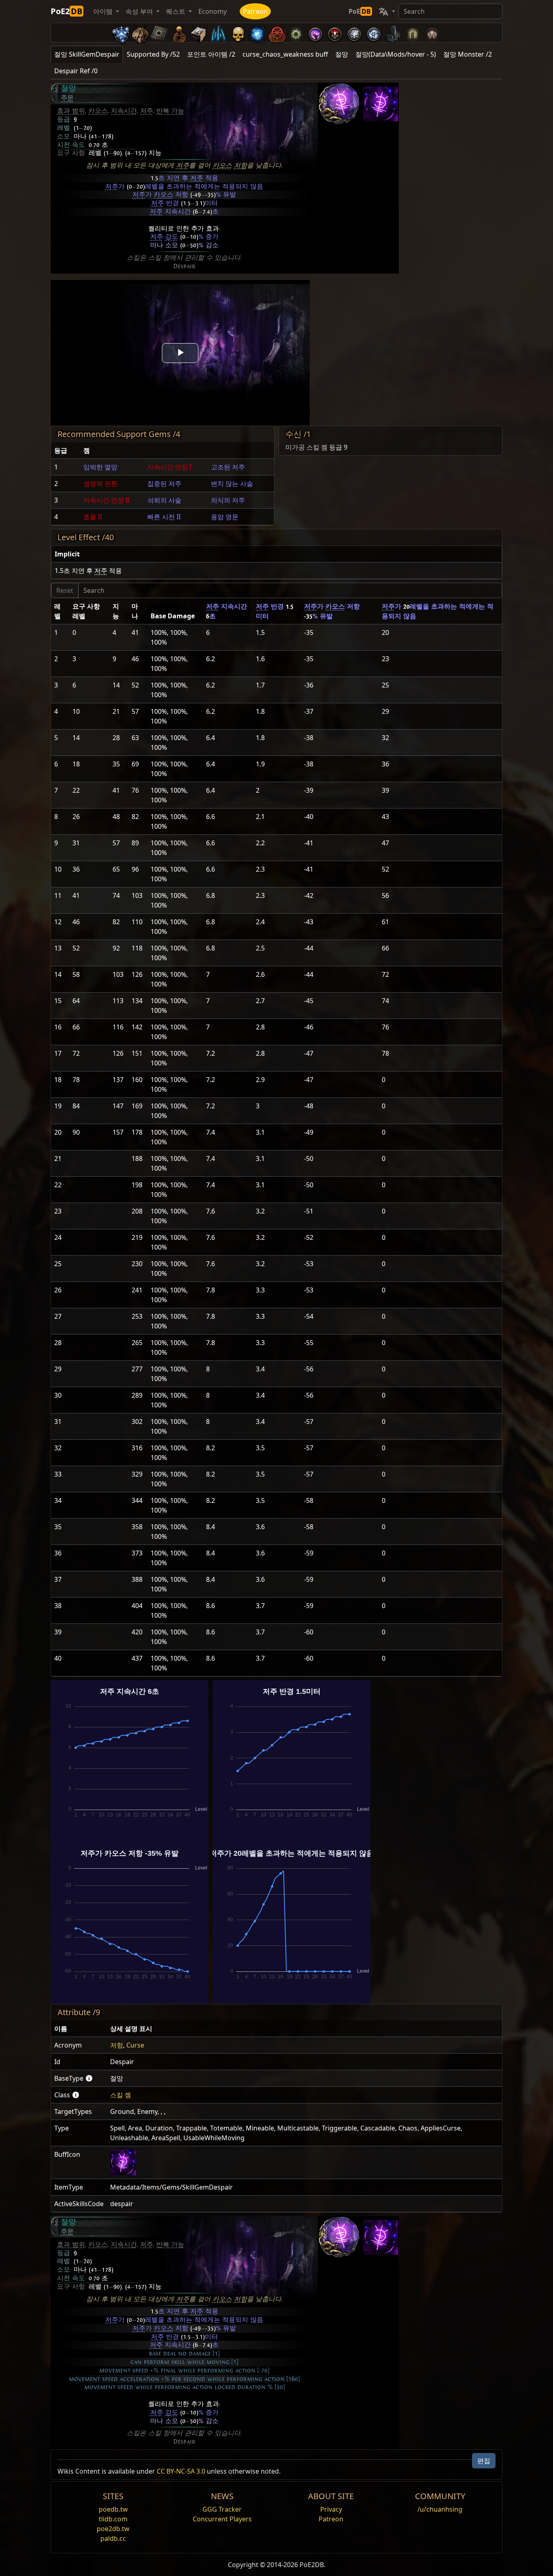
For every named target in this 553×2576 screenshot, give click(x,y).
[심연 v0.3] (296, 33)
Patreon (255, 11)
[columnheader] (66, 451)
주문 (67, 98)
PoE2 (66, 11)
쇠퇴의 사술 (164, 500)
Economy (213, 11)
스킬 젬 (121, 2095)
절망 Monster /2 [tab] (468, 54)
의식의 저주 (228, 500)
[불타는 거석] (393, 33)
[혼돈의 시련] (432, 33)
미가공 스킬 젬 (306, 447)
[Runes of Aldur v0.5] (121, 33)
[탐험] (374, 33)
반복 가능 (170, 111)
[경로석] (160, 33)
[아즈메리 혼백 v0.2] (257, 33)
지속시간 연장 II (106, 500)
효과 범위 (71, 111)
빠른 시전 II (164, 517)
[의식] (335, 33)
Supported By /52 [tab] (153, 54)
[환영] (354, 33)
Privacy (331, 2509)
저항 (240, 166)
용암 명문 (225, 517)
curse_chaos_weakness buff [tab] (285, 54)
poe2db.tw (113, 2529)
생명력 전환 (100, 484)
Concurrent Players (222, 2519)
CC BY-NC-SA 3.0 (181, 2471)
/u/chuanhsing (440, 2509)
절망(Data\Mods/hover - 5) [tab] (396, 54)
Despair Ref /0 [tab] (76, 71)
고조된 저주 (228, 467)
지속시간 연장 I (169, 467)
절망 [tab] (342, 54)
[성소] (179, 33)
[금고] (199, 33)
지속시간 (124, 111)
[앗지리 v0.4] (140, 33)
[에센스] (218, 33)
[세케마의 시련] (413, 33)
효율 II (93, 517)
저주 (147, 111)
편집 (484, 2461)
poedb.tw (113, 2509)
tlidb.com (113, 2519)
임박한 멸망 (100, 467)
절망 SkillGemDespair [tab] (87, 54)
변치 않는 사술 (232, 484)
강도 (172, 237)
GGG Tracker (222, 2509)
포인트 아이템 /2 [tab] (211, 54)
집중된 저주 (164, 484)
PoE (360, 11)
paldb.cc (113, 2538)
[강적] (238, 33)
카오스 (98, 111)
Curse (135, 2045)
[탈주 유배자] (276, 33)
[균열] (315, 33)
